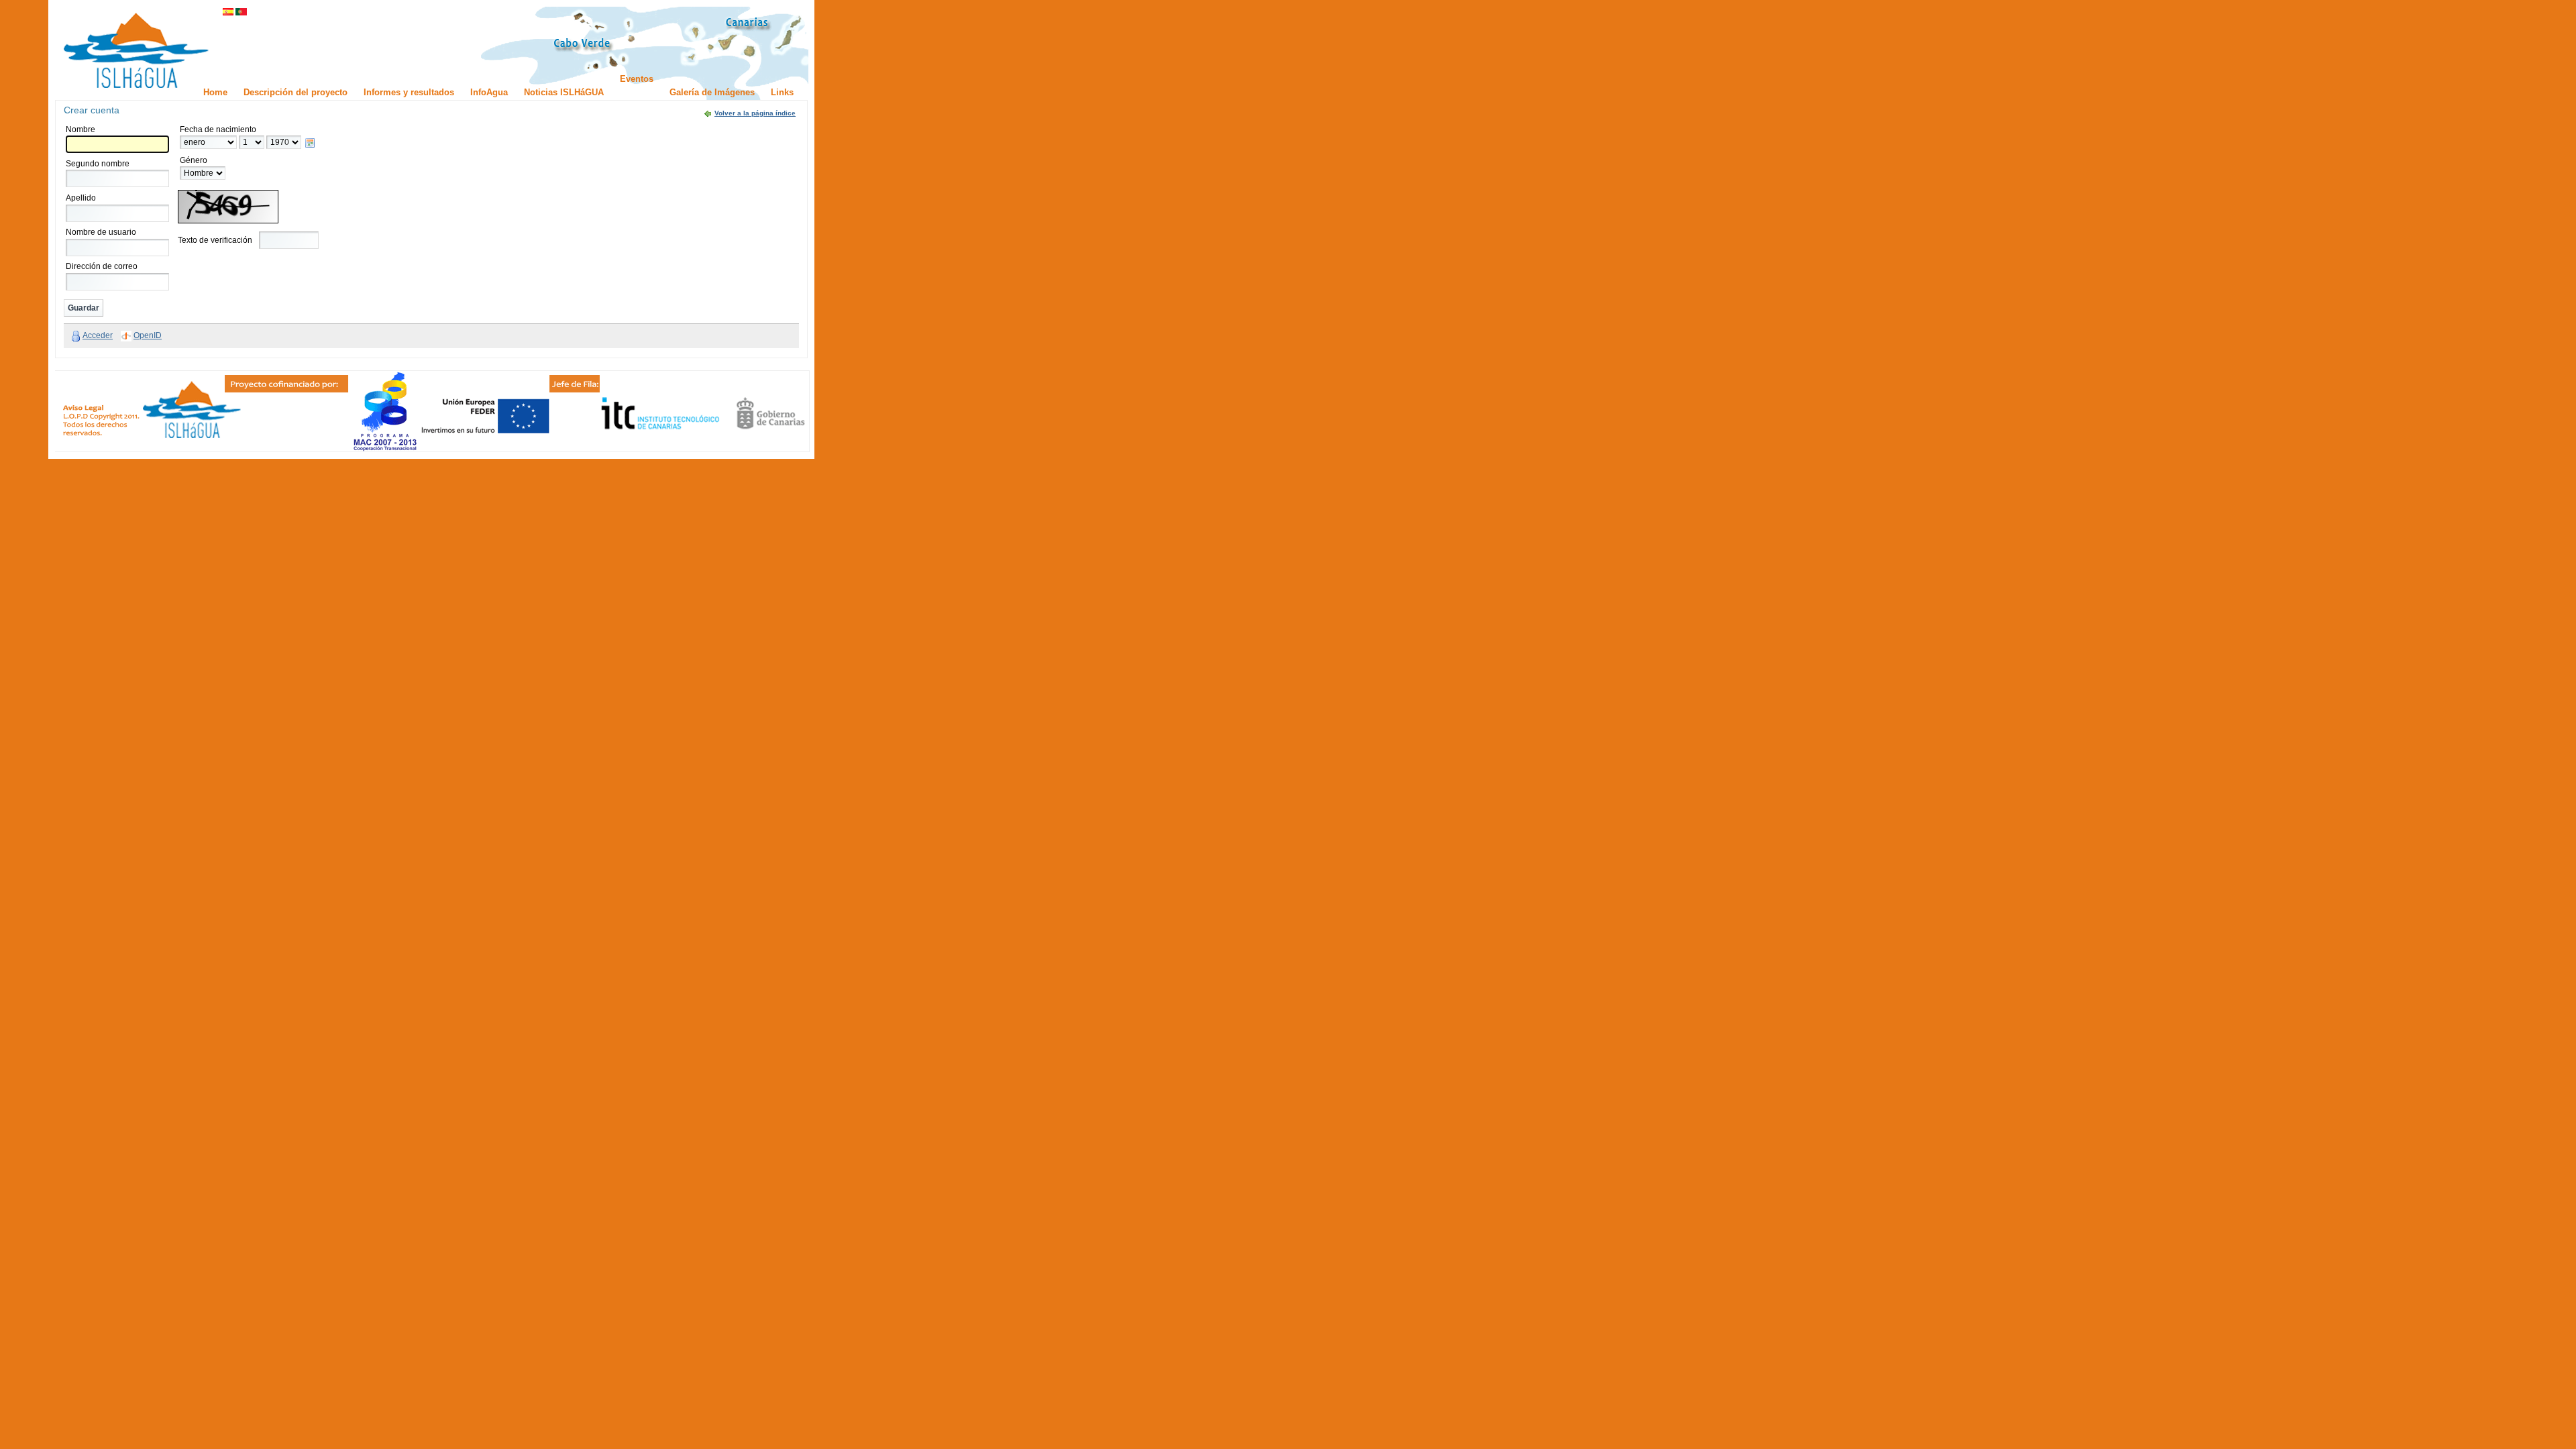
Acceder (98, 335)
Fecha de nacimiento (218, 129)
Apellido (81, 198)
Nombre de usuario (101, 232)
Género (194, 160)
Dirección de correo (102, 266)
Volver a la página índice (755, 113)
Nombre (80, 129)
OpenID (148, 335)
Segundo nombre (98, 164)
